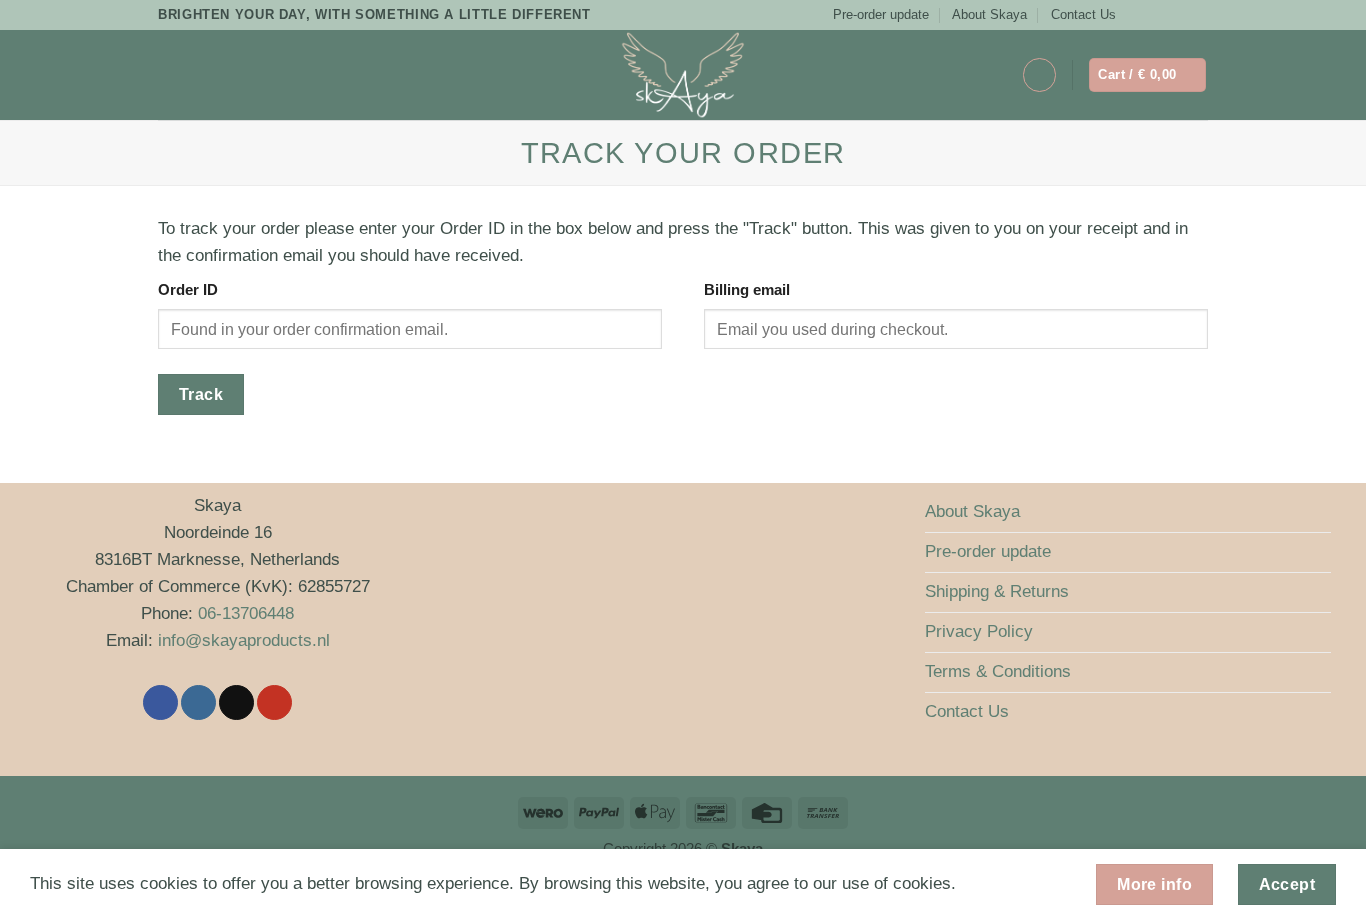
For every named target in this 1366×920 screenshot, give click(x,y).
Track (201, 394)
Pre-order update (881, 14)
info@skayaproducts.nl (244, 640)
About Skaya (989, 14)
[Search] (206, 74)
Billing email (747, 289)
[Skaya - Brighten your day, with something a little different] (683, 75)
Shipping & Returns (997, 591)
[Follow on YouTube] (1198, 15)
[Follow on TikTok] (1178, 15)
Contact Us (1083, 14)
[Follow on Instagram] (1157, 15)
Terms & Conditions (998, 671)
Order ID (188, 289)
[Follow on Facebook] (1137, 15)
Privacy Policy (979, 631)
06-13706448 (246, 613)
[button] (171, 75)
